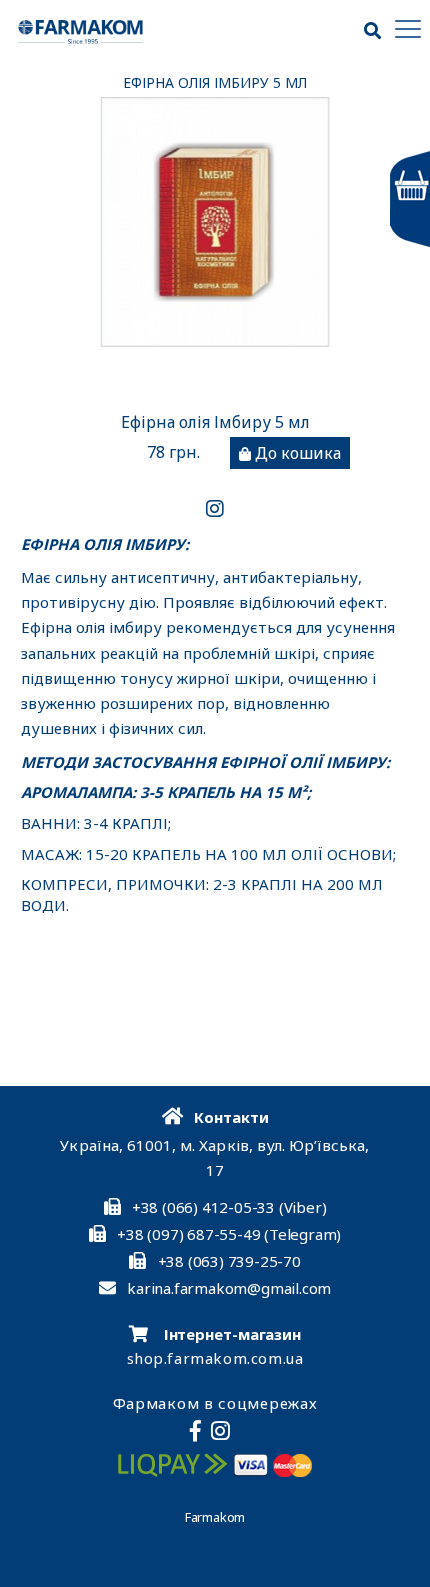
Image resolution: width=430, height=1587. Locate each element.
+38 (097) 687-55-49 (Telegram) (229, 1234)
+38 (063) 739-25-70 (229, 1261)
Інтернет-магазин (230, 1334)
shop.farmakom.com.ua (215, 1358)
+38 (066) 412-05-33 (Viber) (229, 1207)
